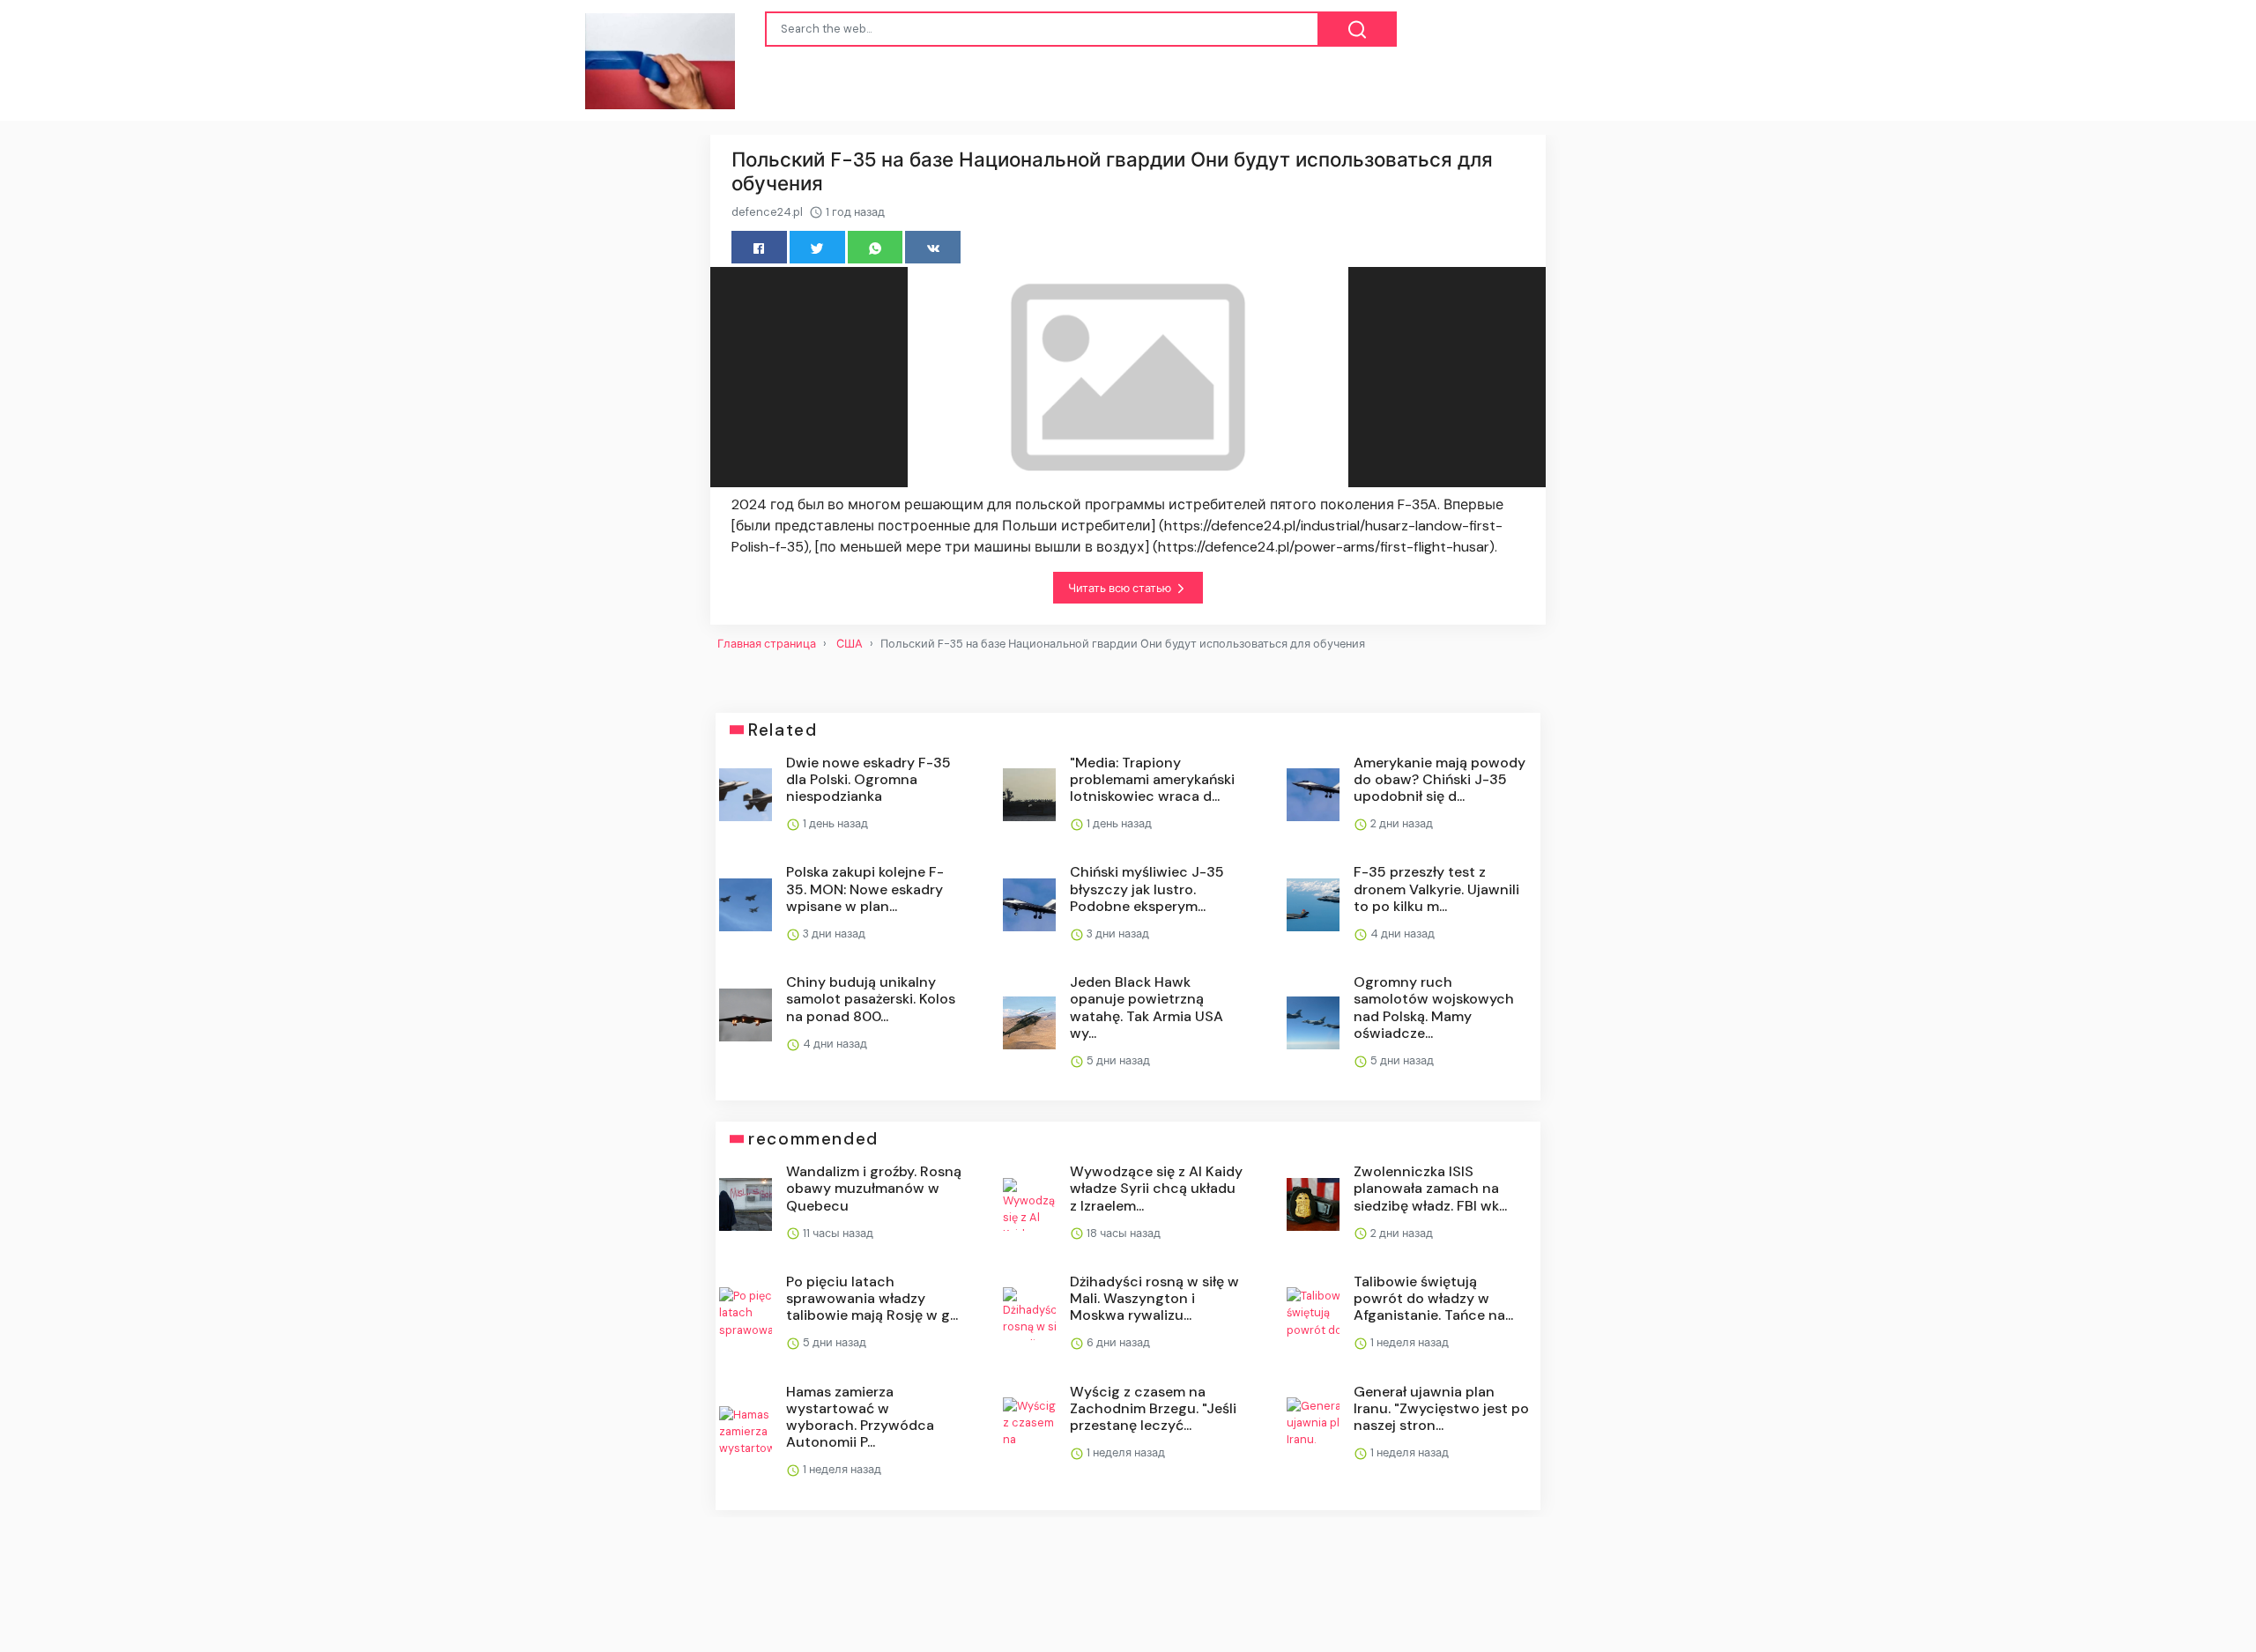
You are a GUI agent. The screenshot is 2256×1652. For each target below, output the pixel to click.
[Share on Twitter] (817, 247)
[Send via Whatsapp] (876, 247)
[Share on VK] (933, 247)
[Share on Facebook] (759, 247)
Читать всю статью (1121, 588)
